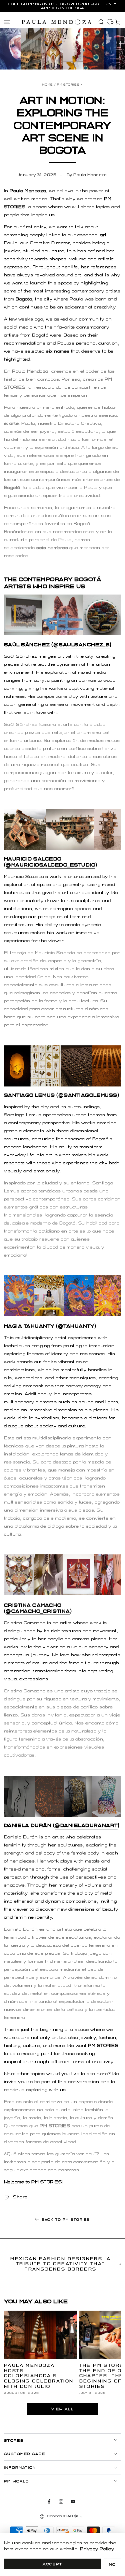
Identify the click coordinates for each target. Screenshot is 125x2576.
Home (48, 85)
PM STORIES (68, 85)
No (112, 2564)
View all (63, 2409)
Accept (52, 2564)
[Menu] (7, 22)
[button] (101, 22)
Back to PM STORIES (66, 2220)
